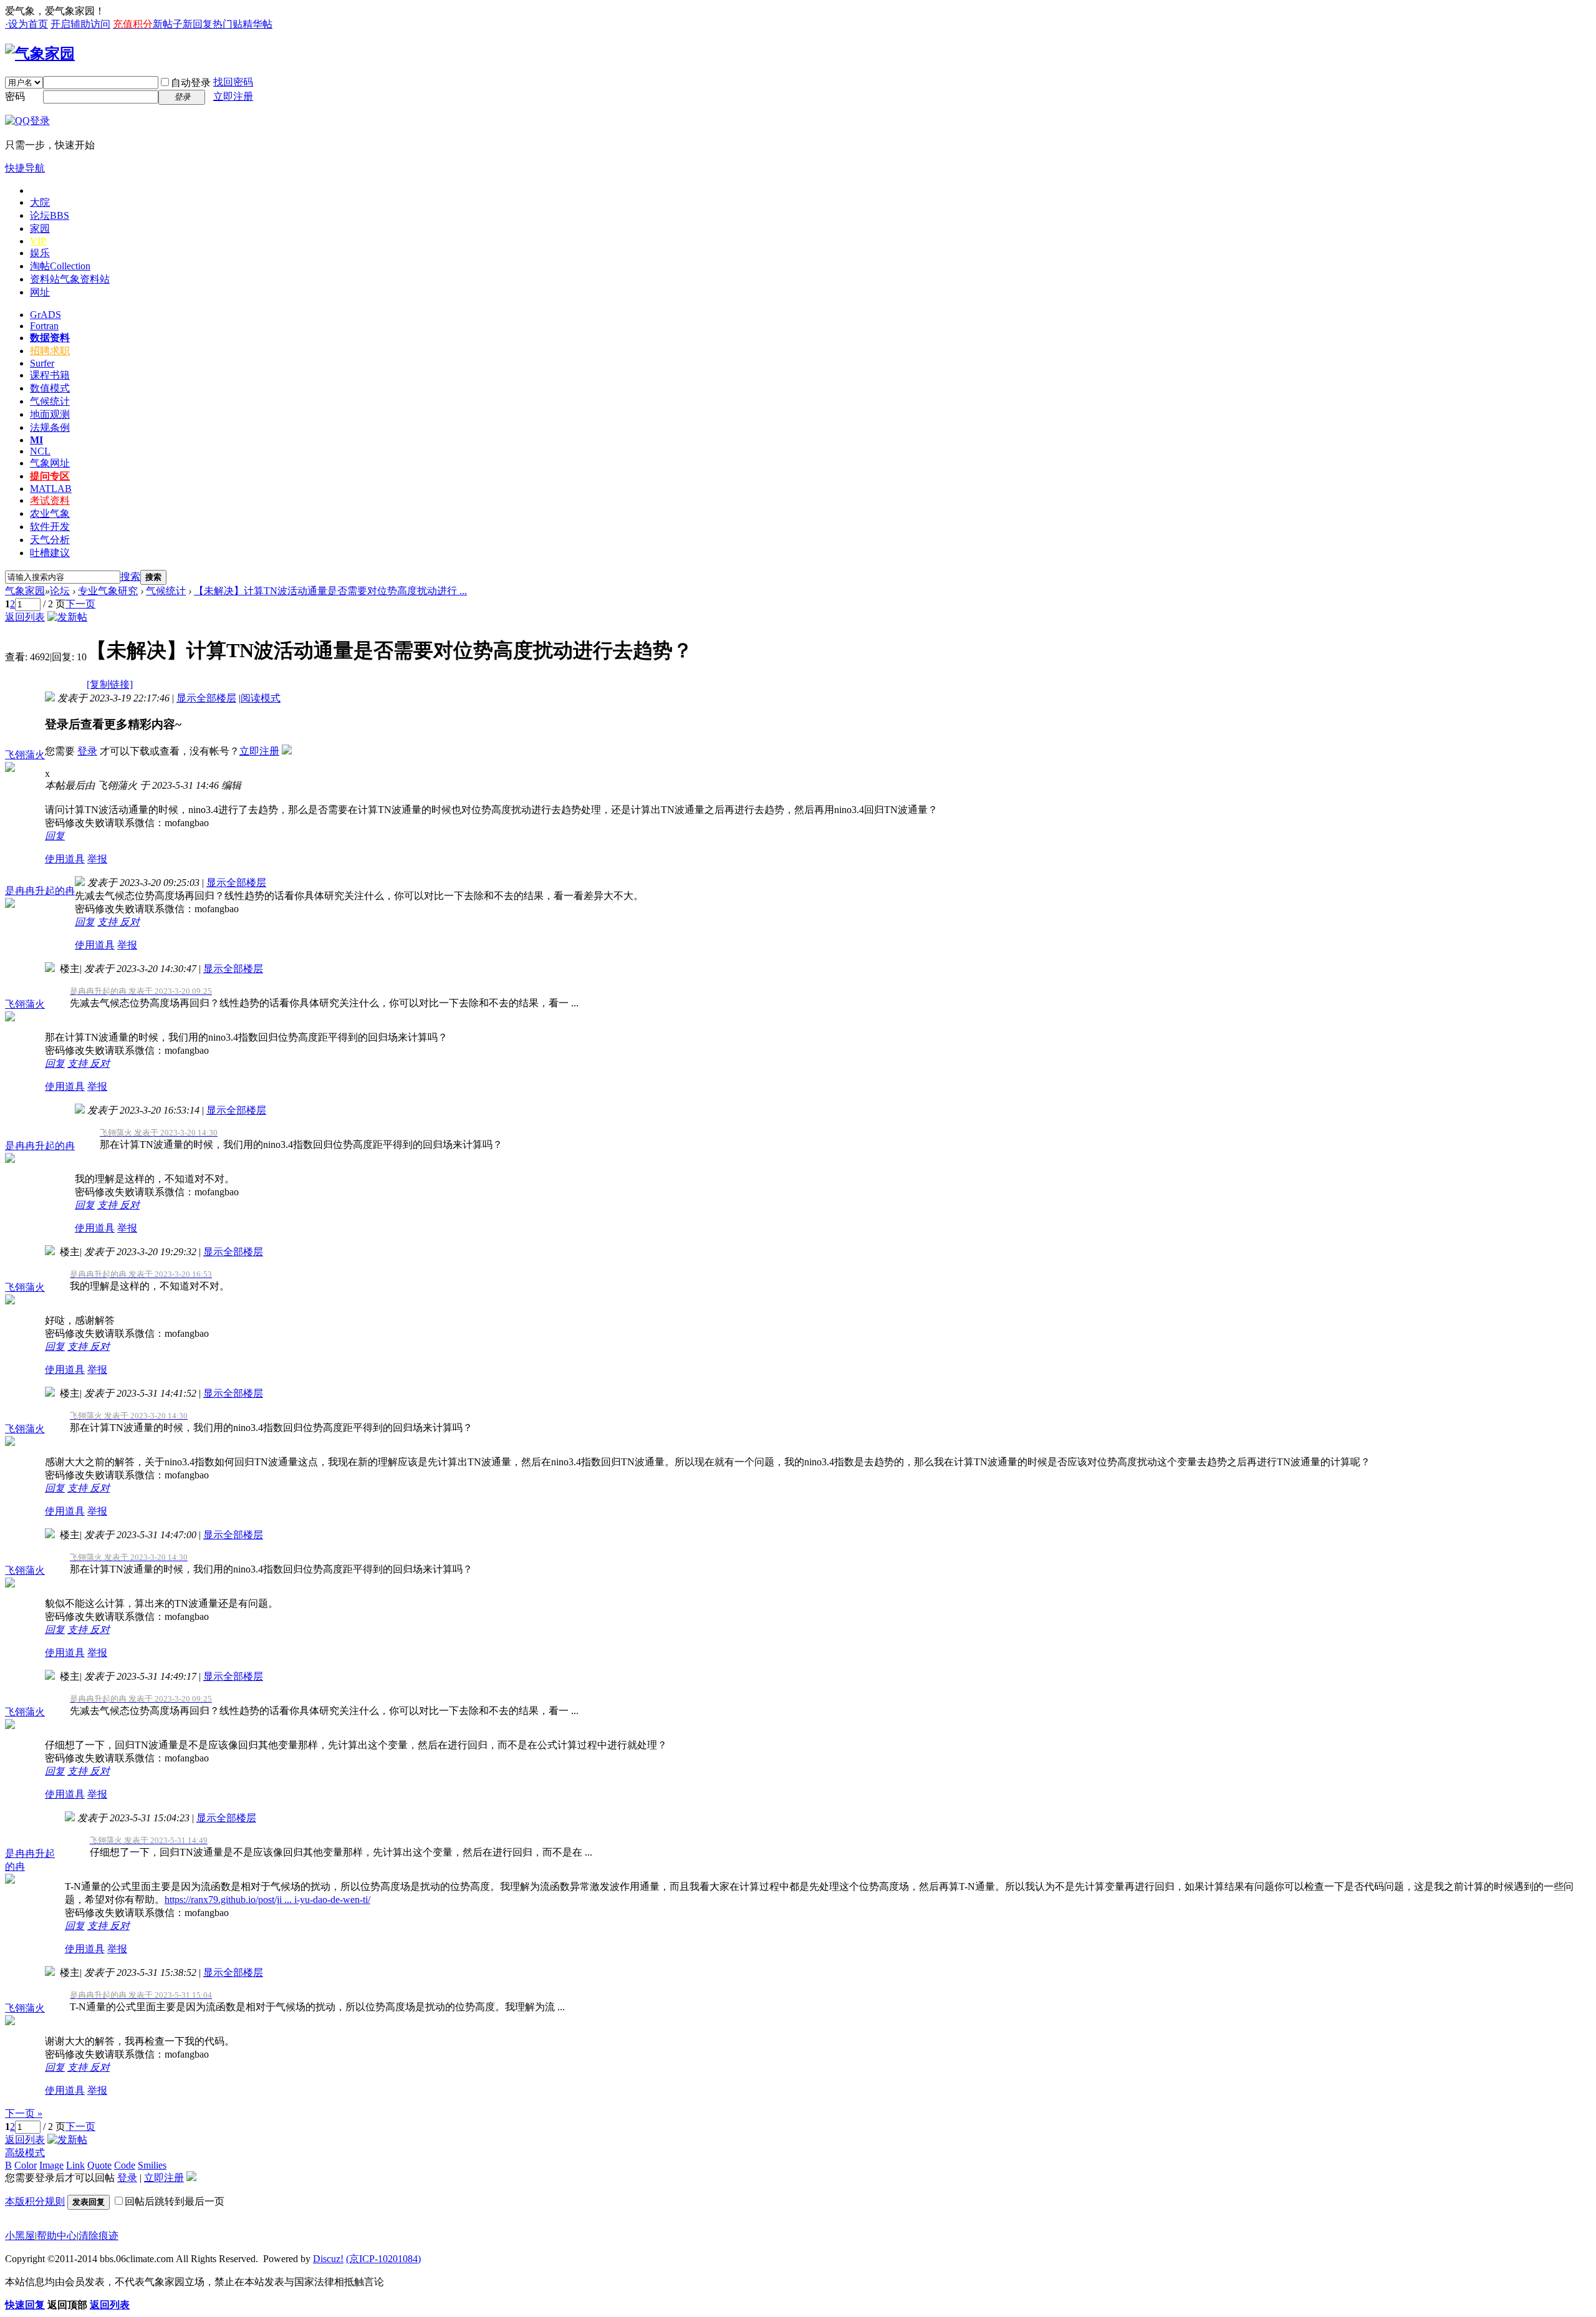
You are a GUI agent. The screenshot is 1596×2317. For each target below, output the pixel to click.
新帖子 (168, 24)
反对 (130, 922)
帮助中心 (57, 2236)
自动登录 (191, 83)
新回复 (198, 24)
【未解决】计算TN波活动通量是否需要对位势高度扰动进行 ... (330, 591)
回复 (55, 836)
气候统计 (50, 401)
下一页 (80, 604)
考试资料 (50, 500)
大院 (40, 202)
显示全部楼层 (206, 698)
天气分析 (50, 540)
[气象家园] (40, 54)
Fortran (44, 326)
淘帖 (60, 266)
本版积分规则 (35, 2201)
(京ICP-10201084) (383, 2259)
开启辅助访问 (80, 24)
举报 (97, 859)
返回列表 (25, 617)
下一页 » (24, 2113)
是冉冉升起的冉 (40, 891)
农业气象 (50, 513)
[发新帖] (67, 617)
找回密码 (233, 82)
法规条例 (50, 427)
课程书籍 (50, 375)
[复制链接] (110, 684)
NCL (40, 451)
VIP (38, 241)
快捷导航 (25, 168)
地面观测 (50, 414)
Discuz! (328, 2259)
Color (26, 2165)
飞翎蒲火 (25, 755)
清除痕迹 (99, 2236)
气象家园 (25, 591)
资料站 (70, 279)
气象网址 (50, 463)
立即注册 (233, 96)
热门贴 (228, 24)
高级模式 (25, 2153)
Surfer (42, 363)
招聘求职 (50, 351)
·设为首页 (26, 24)
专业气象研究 (108, 591)
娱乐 (40, 253)
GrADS (46, 315)
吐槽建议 (50, 553)
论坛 (50, 215)
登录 (87, 751)
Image (51, 2165)
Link (75, 2165)
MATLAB (51, 489)
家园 (40, 229)
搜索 (130, 576)
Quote (99, 2165)
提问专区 (50, 476)
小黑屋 (20, 2236)
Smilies (152, 2165)
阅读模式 (261, 698)
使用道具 (65, 859)
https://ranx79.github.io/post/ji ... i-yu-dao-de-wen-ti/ (267, 1900)
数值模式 (50, 388)
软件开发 (50, 527)
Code (125, 2165)
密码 (15, 96)
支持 (108, 922)
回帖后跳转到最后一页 (175, 2201)
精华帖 (257, 24)
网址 (40, 292)
